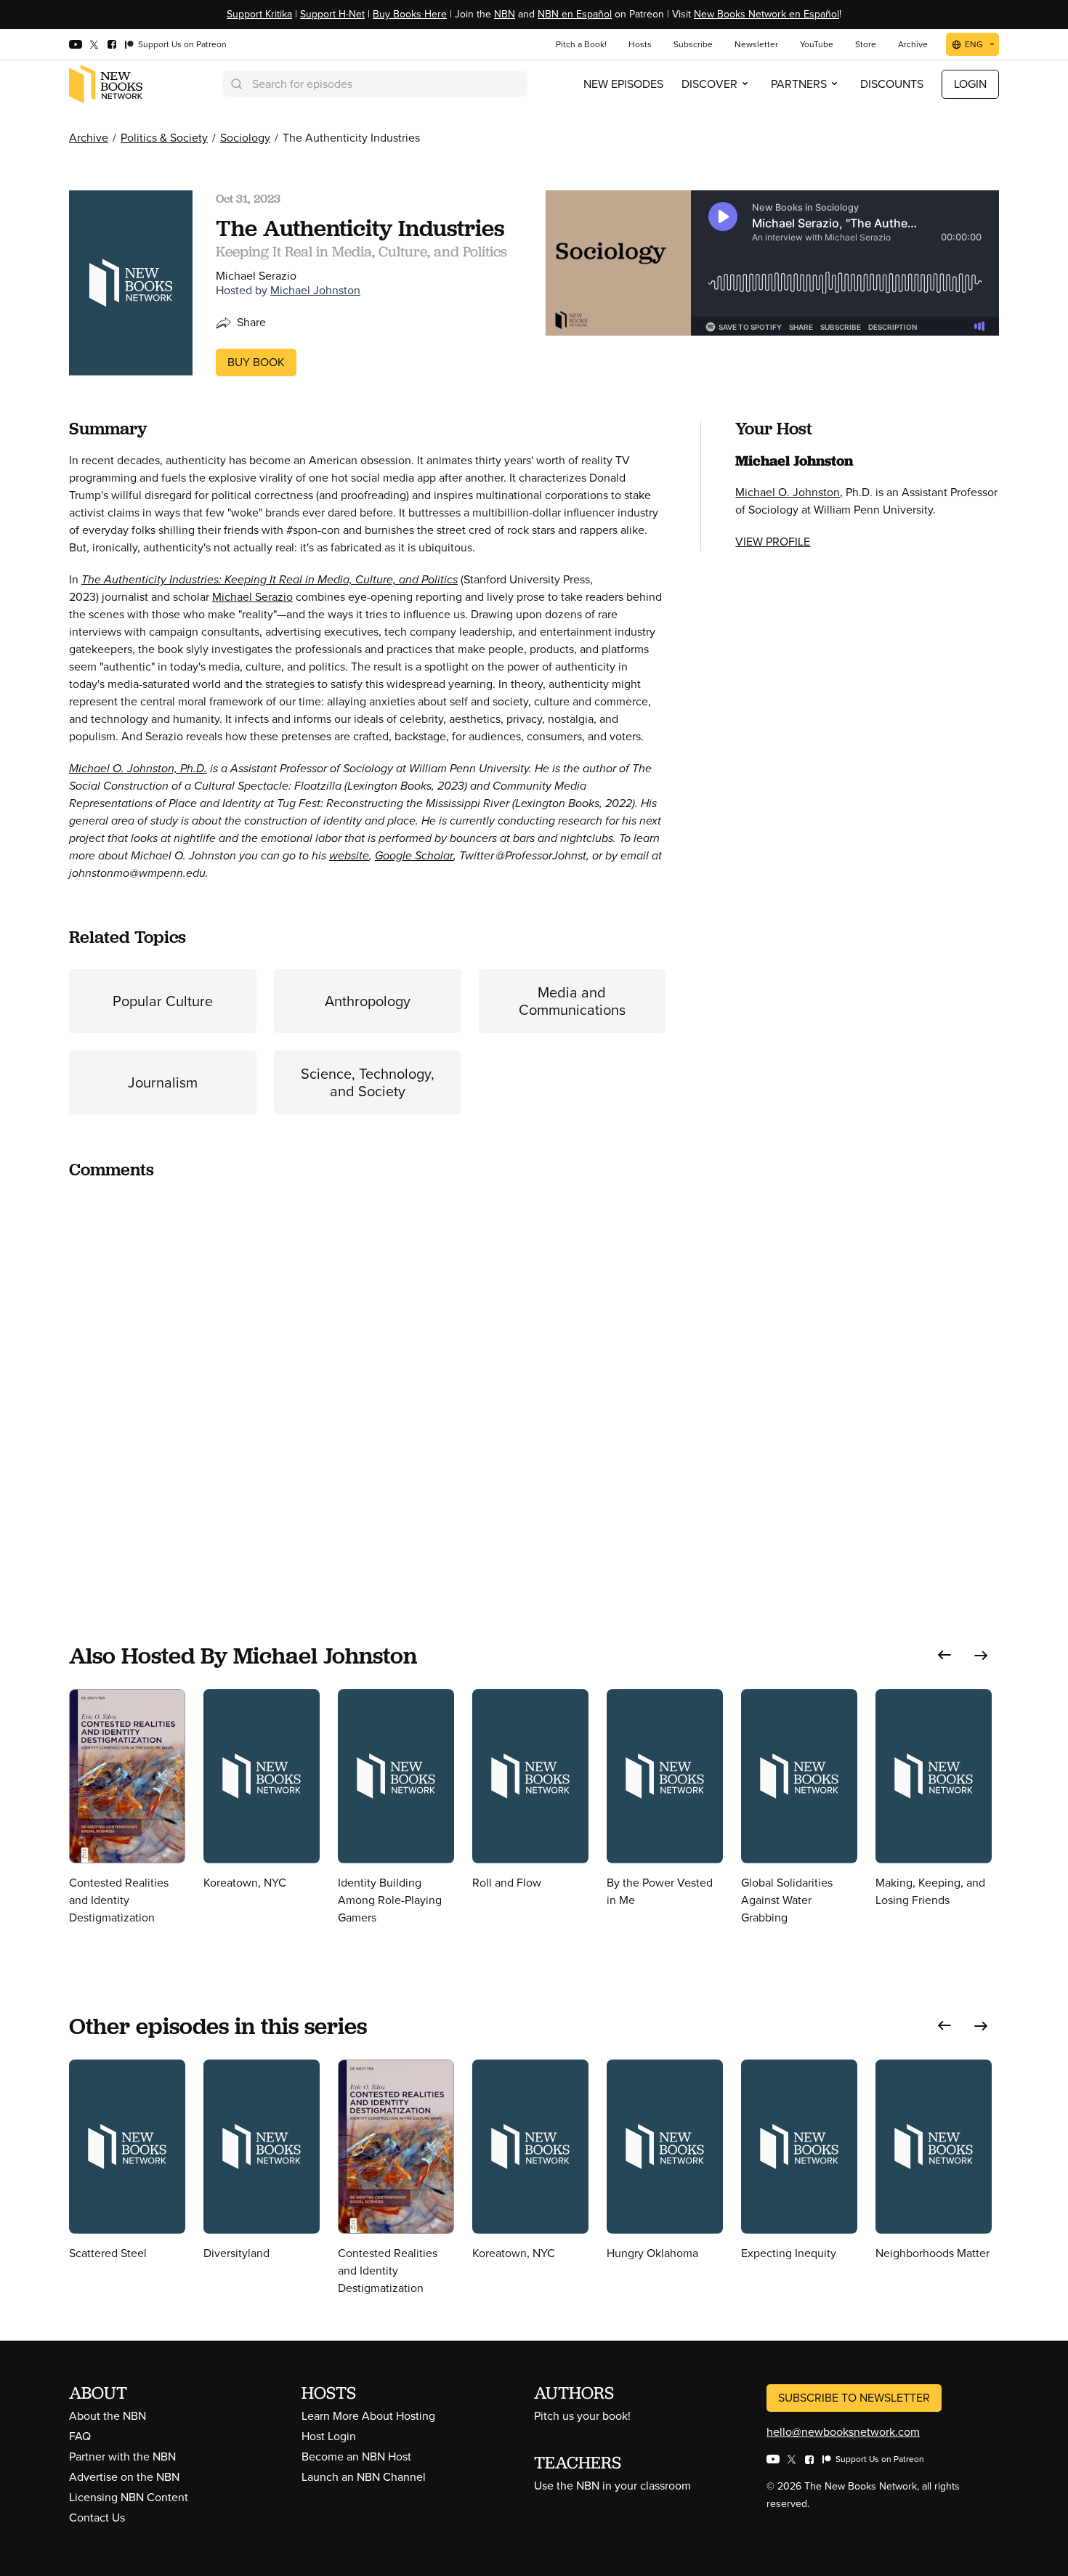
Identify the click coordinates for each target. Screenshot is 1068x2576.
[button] (944, 1655)
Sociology (245, 138)
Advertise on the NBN (124, 2477)
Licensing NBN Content (129, 2497)
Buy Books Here (410, 14)
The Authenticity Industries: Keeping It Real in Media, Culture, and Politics (270, 579)
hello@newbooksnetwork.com (843, 2432)
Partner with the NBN (122, 2456)
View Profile (773, 542)
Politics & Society (164, 138)
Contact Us (97, 2518)
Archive (89, 138)
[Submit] (235, 84)
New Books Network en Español (766, 14)
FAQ (80, 2436)
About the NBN (108, 2416)
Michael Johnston (315, 290)
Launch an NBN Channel (364, 2477)
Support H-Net (332, 14)
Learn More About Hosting (368, 2416)
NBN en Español (575, 14)
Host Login (329, 2436)
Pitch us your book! (582, 2416)
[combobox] (375, 84)
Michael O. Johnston (788, 492)
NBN (505, 14)
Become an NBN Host (356, 2456)
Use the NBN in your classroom (612, 2486)
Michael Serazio (252, 597)
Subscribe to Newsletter (854, 2398)
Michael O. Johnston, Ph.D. (138, 768)
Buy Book (256, 362)
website (349, 855)
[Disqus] (367, 1374)
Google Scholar (414, 855)
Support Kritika (259, 14)
